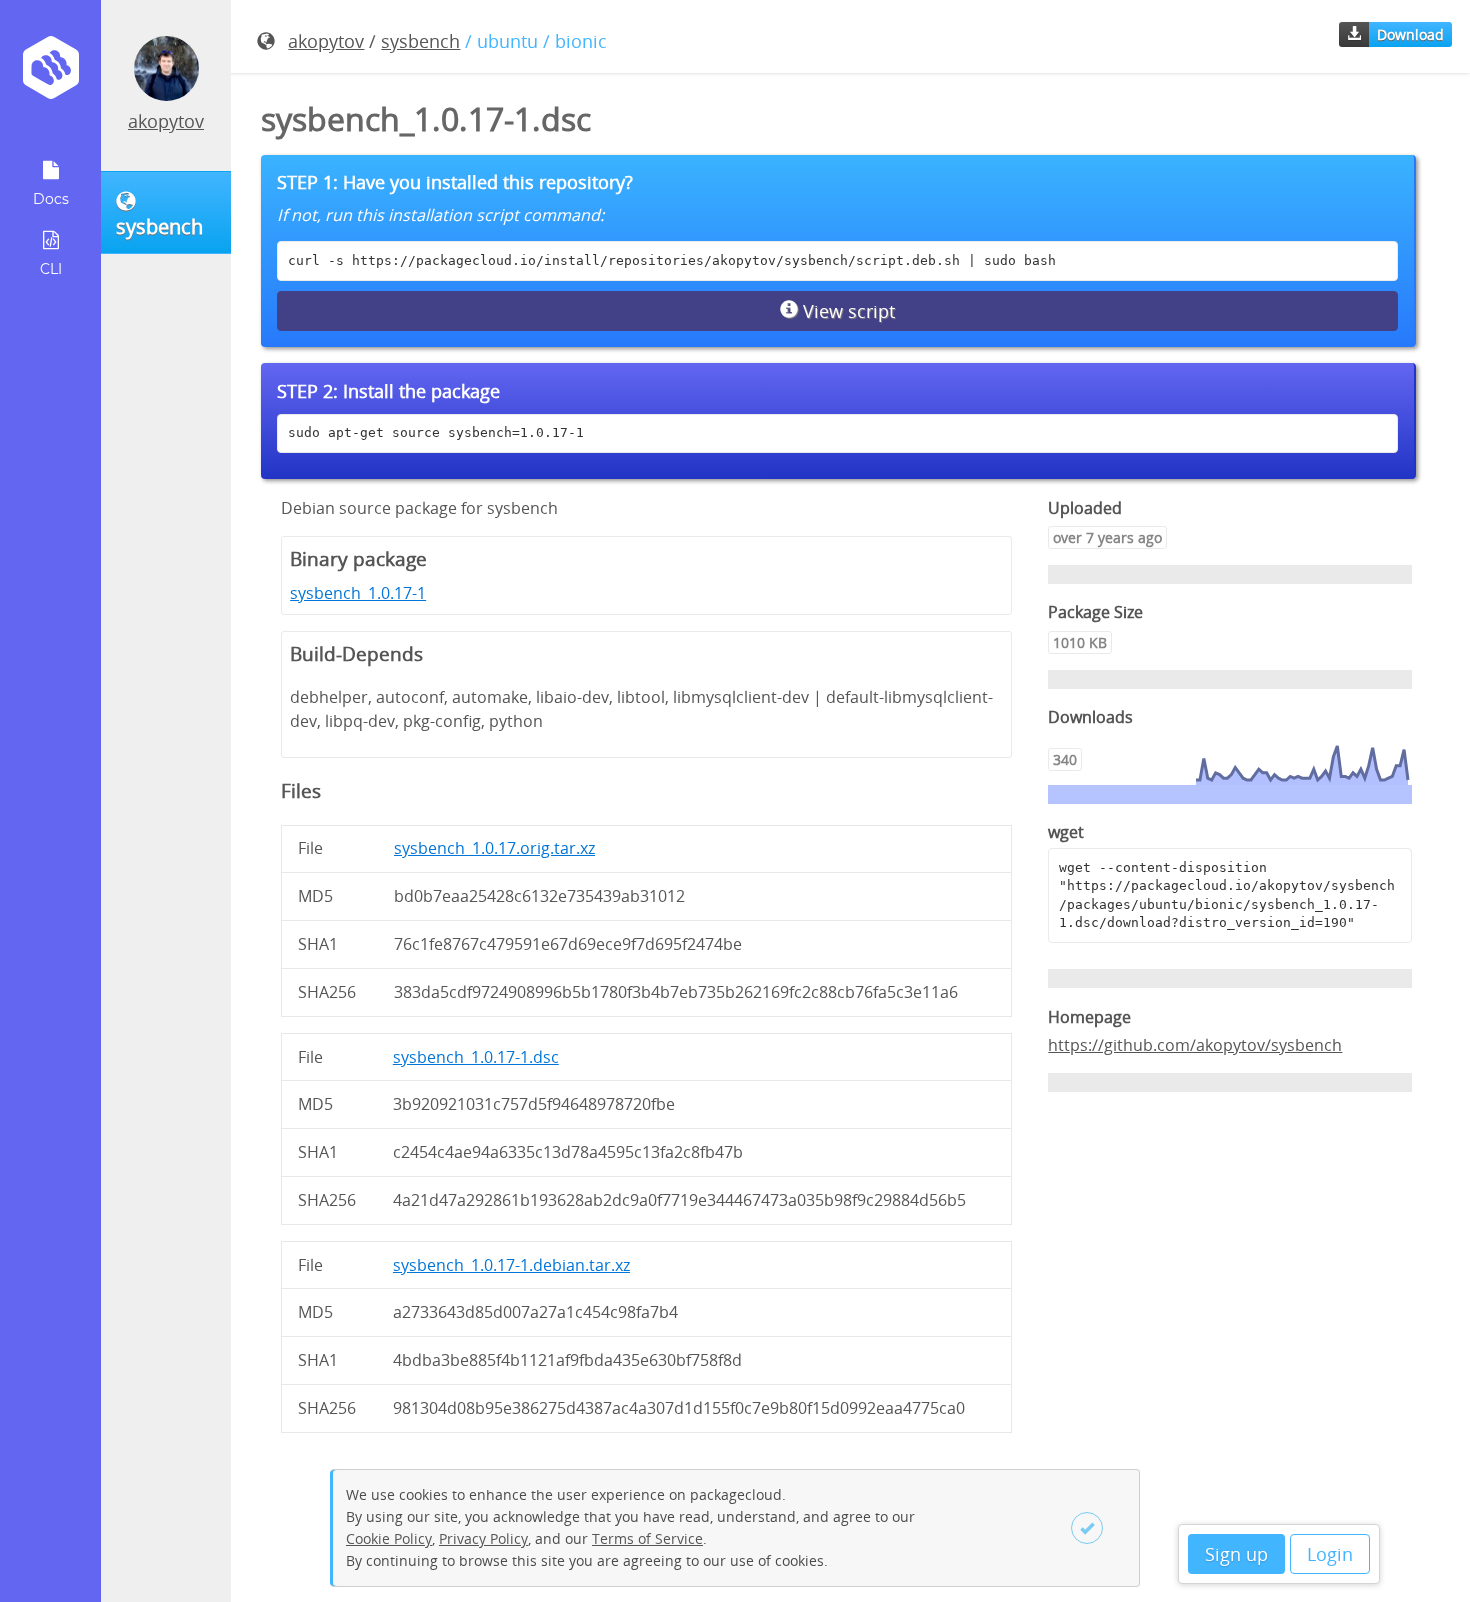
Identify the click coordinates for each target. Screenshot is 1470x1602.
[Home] (50, 74)
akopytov (166, 121)
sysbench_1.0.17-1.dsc (476, 1057)
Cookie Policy (389, 1538)
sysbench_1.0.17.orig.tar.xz (494, 848)
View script (846, 311)
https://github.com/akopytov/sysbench (1195, 1045)
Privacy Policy (483, 1538)
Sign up (1236, 1554)
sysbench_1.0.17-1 (358, 593)
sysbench (420, 41)
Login (1330, 1554)
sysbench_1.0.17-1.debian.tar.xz (511, 1265)
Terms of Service (647, 1538)
